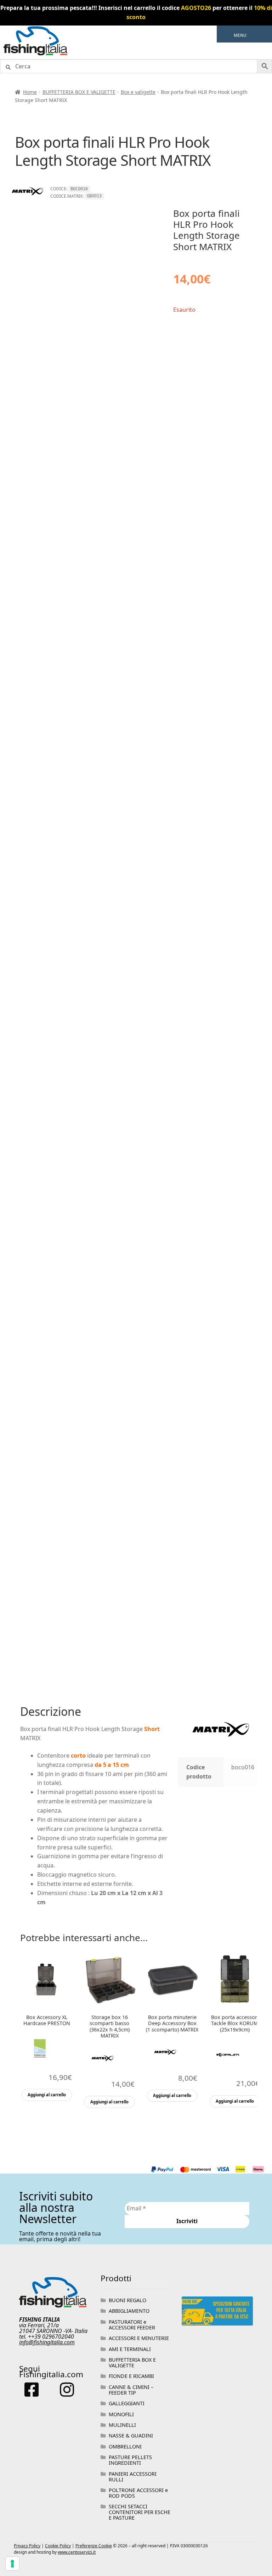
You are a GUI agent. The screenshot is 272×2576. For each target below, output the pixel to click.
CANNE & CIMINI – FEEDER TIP (131, 2390)
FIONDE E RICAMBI (131, 2376)
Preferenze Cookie (94, 2546)
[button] (240, 35)
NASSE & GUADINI (131, 2436)
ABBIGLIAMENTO (129, 2311)
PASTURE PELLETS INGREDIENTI (130, 2460)
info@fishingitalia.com (47, 2342)
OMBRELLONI (125, 2447)
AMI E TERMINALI (130, 2349)
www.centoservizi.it (77, 2552)
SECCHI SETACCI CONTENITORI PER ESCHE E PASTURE (140, 2512)
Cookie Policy (58, 2546)
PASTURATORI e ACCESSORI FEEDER (132, 2325)
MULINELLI (122, 2425)
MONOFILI (121, 2414)
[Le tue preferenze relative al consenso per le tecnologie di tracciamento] (12, 2564)
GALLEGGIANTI (127, 2403)
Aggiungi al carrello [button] (47, 2095)
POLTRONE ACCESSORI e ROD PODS (138, 2493)
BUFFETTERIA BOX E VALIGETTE (79, 92)
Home (30, 92)
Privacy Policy (27, 2546)
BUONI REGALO (127, 2300)
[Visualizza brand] (27, 203)
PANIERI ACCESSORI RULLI (133, 2477)
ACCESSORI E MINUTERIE (139, 2338)
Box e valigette (138, 92)
